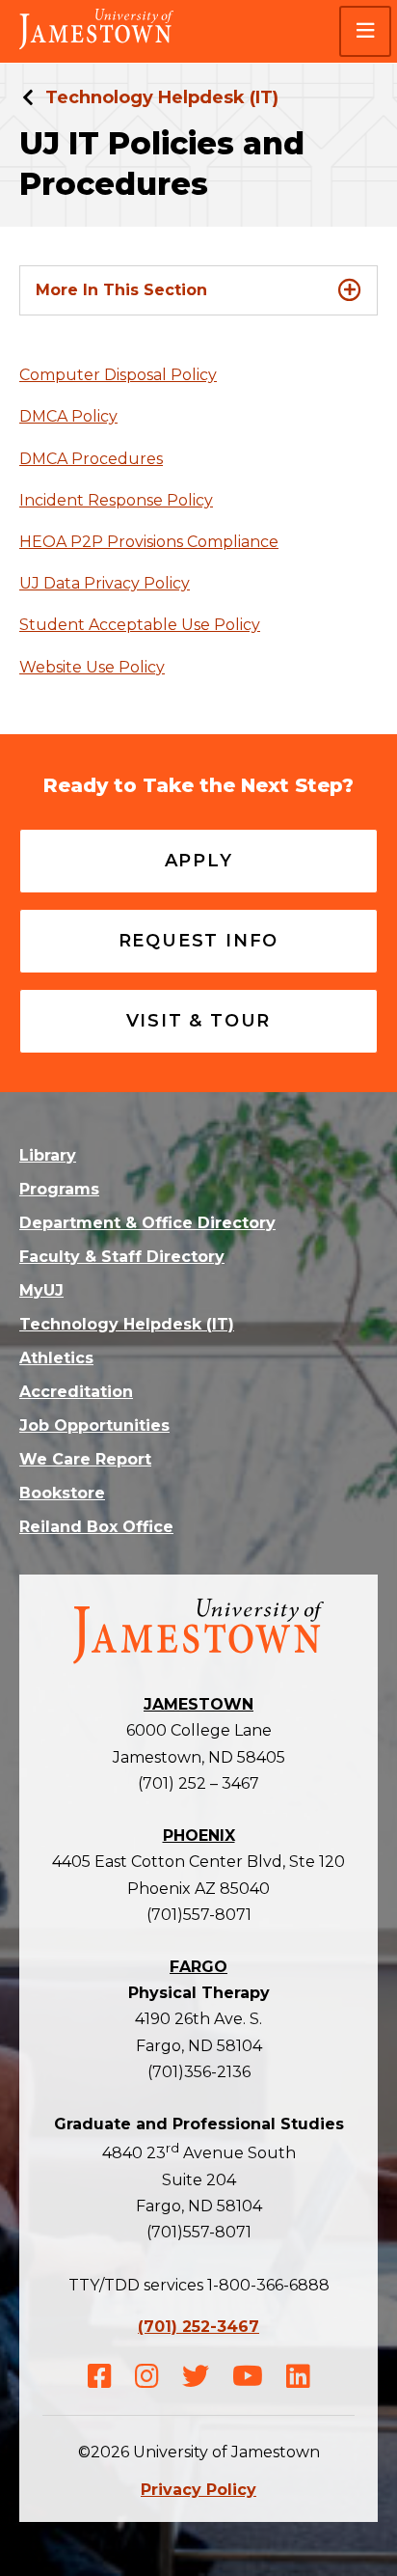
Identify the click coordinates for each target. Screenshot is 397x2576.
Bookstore (62, 1493)
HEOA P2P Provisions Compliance (149, 542)
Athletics (56, 1358)
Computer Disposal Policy (118, 375)
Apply (199, 861)
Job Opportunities (94, 1425)
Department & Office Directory (147, 1223)
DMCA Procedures (91, 459)
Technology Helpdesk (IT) (162, 97)
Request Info (199, 941)
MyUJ (41, 1290)
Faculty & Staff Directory (122, 1257)
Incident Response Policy (116, 500)
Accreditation (76, 1392)
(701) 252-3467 (198, 2327)
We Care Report (85, 1459)
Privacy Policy (198, 2490)
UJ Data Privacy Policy (105, 583)
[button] (365, 31)
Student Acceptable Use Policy (140, 625)
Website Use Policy (92, 667)
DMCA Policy (68, 416)
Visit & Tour (199, 1021)
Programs (59, 1189)
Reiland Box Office (96, 1527)
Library (48, 1155)
